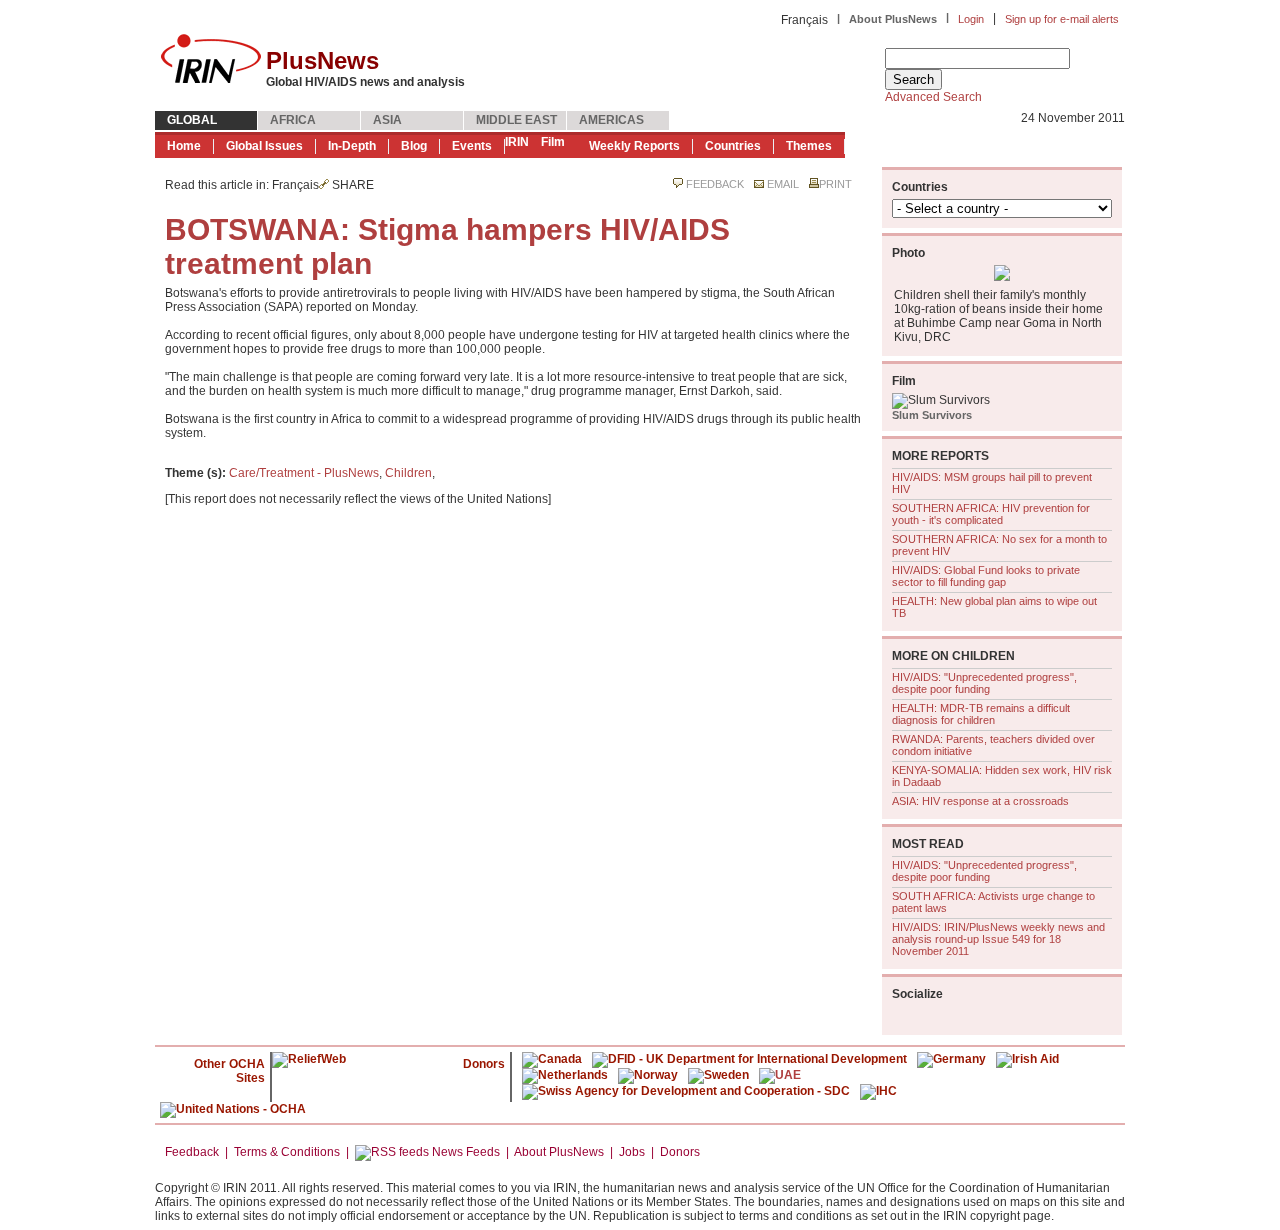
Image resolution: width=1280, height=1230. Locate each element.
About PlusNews (893, 19)
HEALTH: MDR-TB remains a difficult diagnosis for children (981, 714)
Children (408, 473)
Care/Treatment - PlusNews (304, 473)
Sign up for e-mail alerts (1062, 19)
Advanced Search (933, 97)
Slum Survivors (932, 415)
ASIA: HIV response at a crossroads (980, 801)
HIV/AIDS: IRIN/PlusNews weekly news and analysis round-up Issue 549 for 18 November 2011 (998, 939)
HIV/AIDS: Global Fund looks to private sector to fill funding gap (986, 576)
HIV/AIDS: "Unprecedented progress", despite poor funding (984, 683)
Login (971, 19)
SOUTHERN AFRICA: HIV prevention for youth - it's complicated (991, 514)
